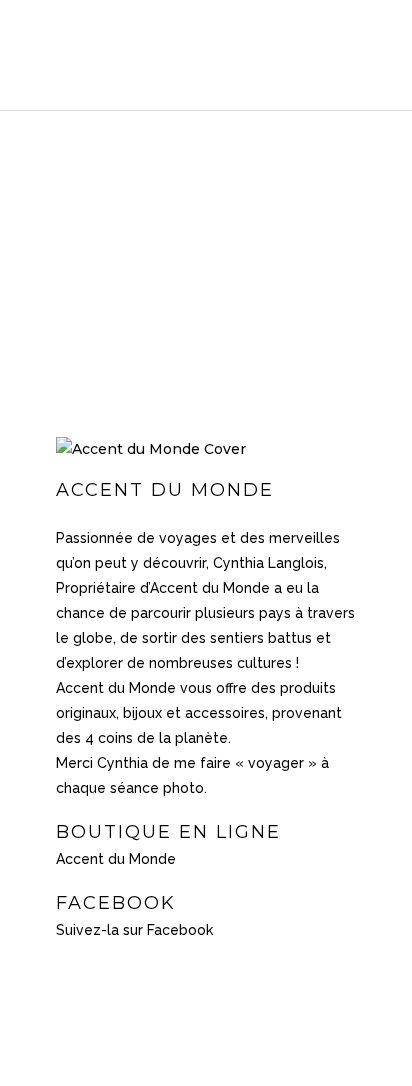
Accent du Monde (116, 859)
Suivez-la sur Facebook (134, 930)
